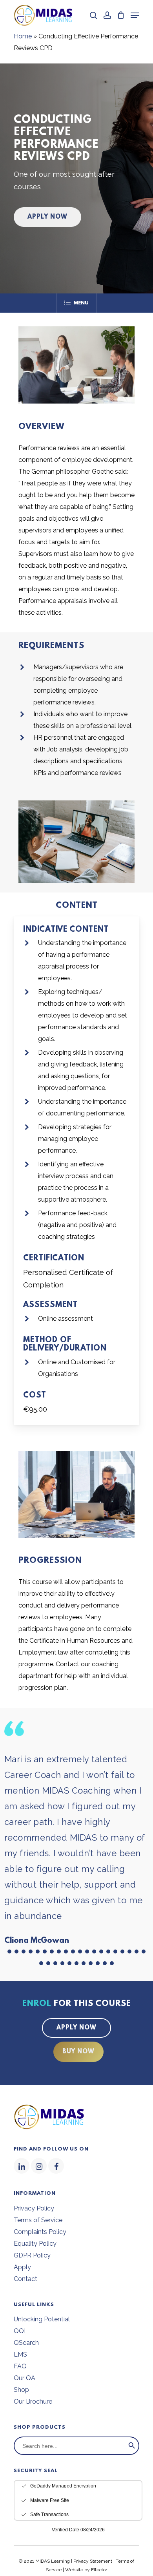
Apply (22, 2267)
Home (23, 36)
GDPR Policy (32, 2255)
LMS (20, 2354)
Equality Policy (35, 2244)
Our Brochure (33, 2401)
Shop (21, 2390)
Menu (81, 303)
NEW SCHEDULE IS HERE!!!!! (90, 2501)
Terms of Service (38, 2220)
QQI (20, 2331)
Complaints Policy (40, 2232)
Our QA (25, 2378)
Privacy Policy (34, 2208)
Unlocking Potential (42, 2319)
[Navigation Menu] (135, 15)
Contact (25, 2279)
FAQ (20, 2366)
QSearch (26, 2343)
